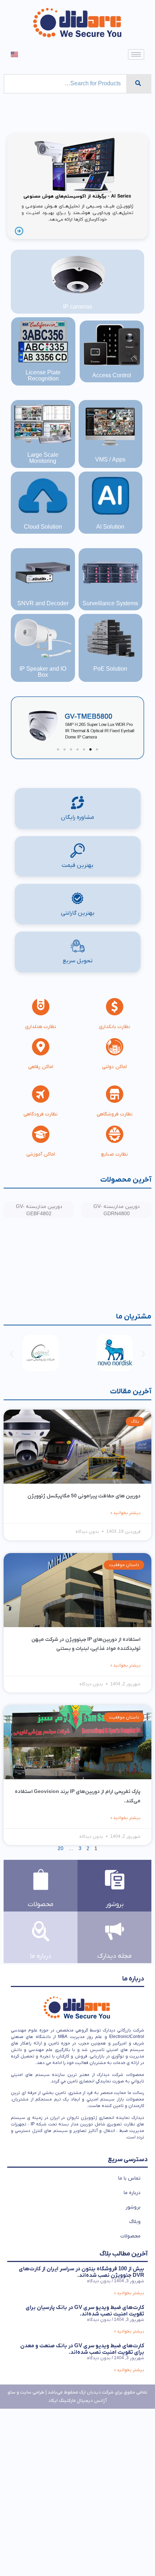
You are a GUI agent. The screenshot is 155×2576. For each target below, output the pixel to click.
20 (61, 1849)
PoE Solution (110, 669)
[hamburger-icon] (136, 54)
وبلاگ (135, 2222)
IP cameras (77, 307)
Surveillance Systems (110, 604)
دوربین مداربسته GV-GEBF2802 (35, 1287)
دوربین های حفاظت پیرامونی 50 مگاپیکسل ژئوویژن (84, 1496)
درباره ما (132, 2193)
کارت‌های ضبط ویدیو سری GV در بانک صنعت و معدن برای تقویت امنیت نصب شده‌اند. (82, 2349)
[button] (97, 749)
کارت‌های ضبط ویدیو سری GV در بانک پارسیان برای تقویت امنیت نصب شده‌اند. (85, 2311)
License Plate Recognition (43, 376)
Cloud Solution (43, 527)
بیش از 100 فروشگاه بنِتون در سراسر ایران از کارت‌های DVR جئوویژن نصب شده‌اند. (81, 2272)
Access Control (112, 376)
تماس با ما (129, 2178)
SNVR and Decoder (43, 604)
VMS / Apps (110, 460)
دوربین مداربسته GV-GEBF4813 (113, 1210)
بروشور (133, 2207)
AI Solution (110, 527)
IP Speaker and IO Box (43, 672)
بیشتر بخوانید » (126, 1513)
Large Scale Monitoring (43, 458)
